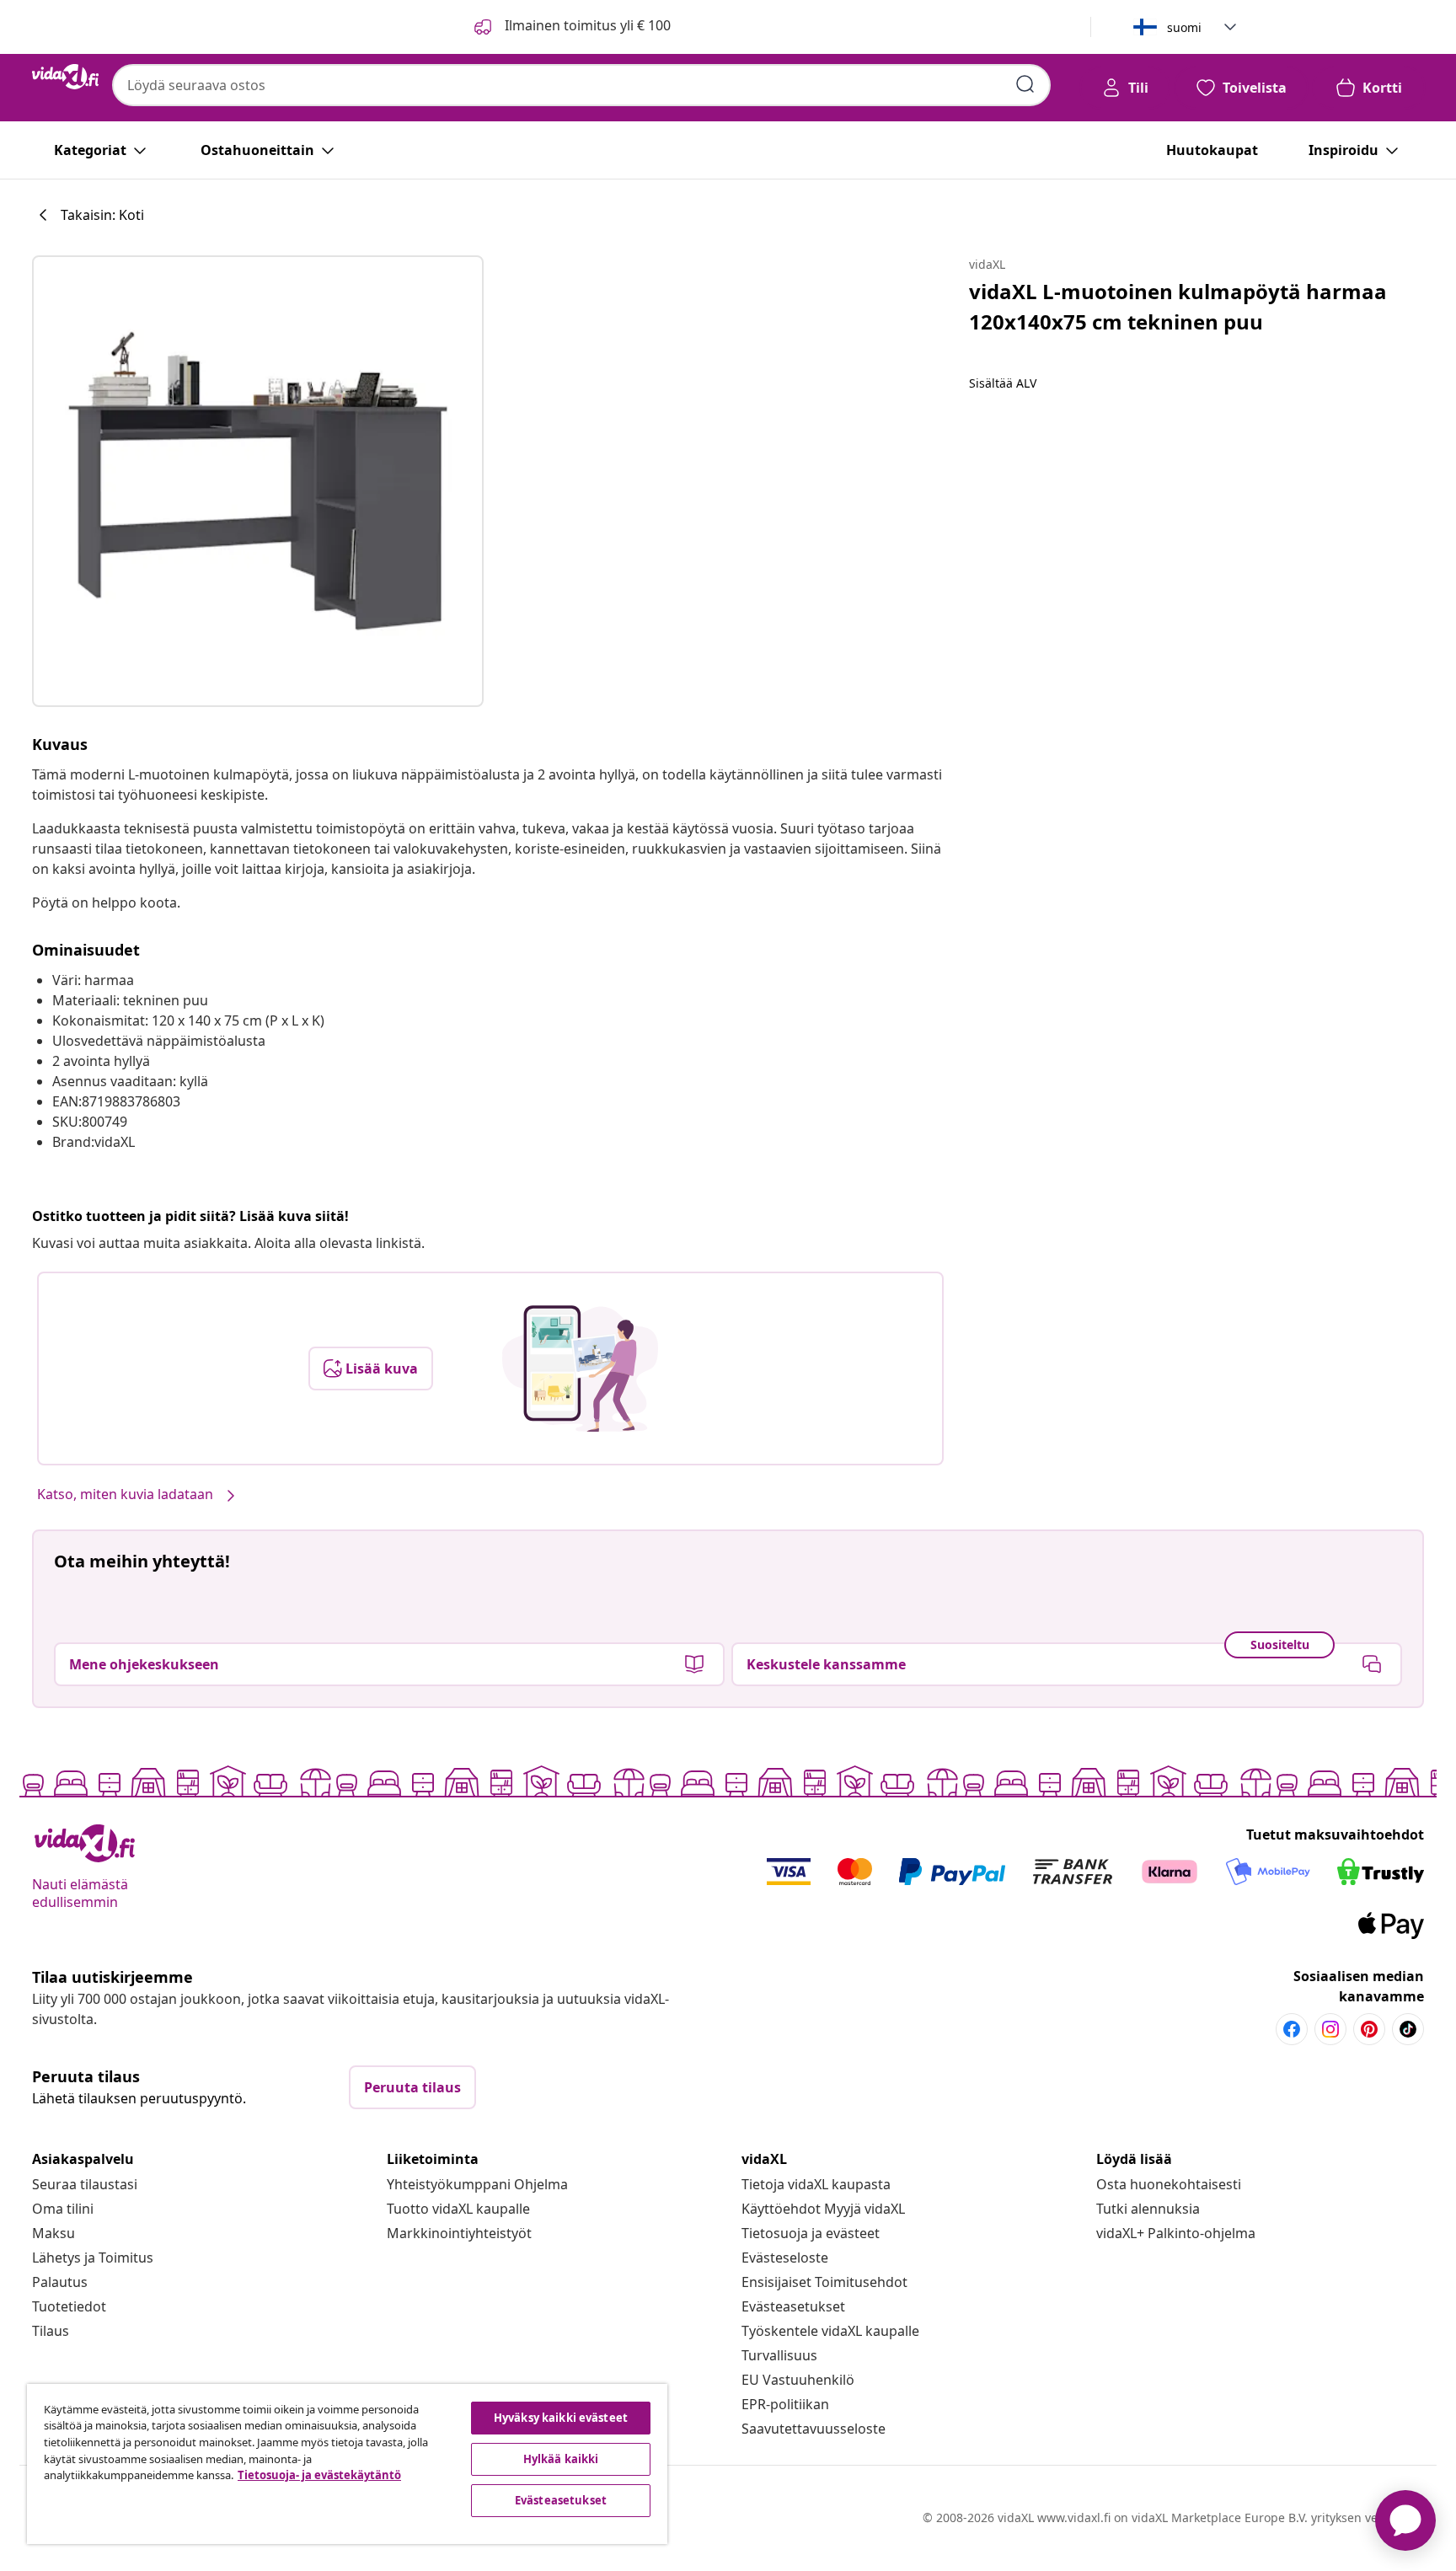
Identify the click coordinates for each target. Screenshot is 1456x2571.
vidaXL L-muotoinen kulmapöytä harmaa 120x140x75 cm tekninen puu (1178, 306)
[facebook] (1292, 2029)
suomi (1184, 27)
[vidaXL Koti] (65, 77)
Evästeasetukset (793, 2306)
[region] (347, 2464)
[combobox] (581, 85)
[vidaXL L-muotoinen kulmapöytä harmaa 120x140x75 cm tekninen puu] (258, 481)
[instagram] (1330, 2029)
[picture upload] (580, 1369)
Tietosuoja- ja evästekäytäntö (319, 2475)
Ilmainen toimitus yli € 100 (586, 25)
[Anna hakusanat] (1025, 84)
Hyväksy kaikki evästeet (561, 2418)
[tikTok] (1408, 2029)
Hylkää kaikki (561, 2459)
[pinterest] (1369, 2029)
